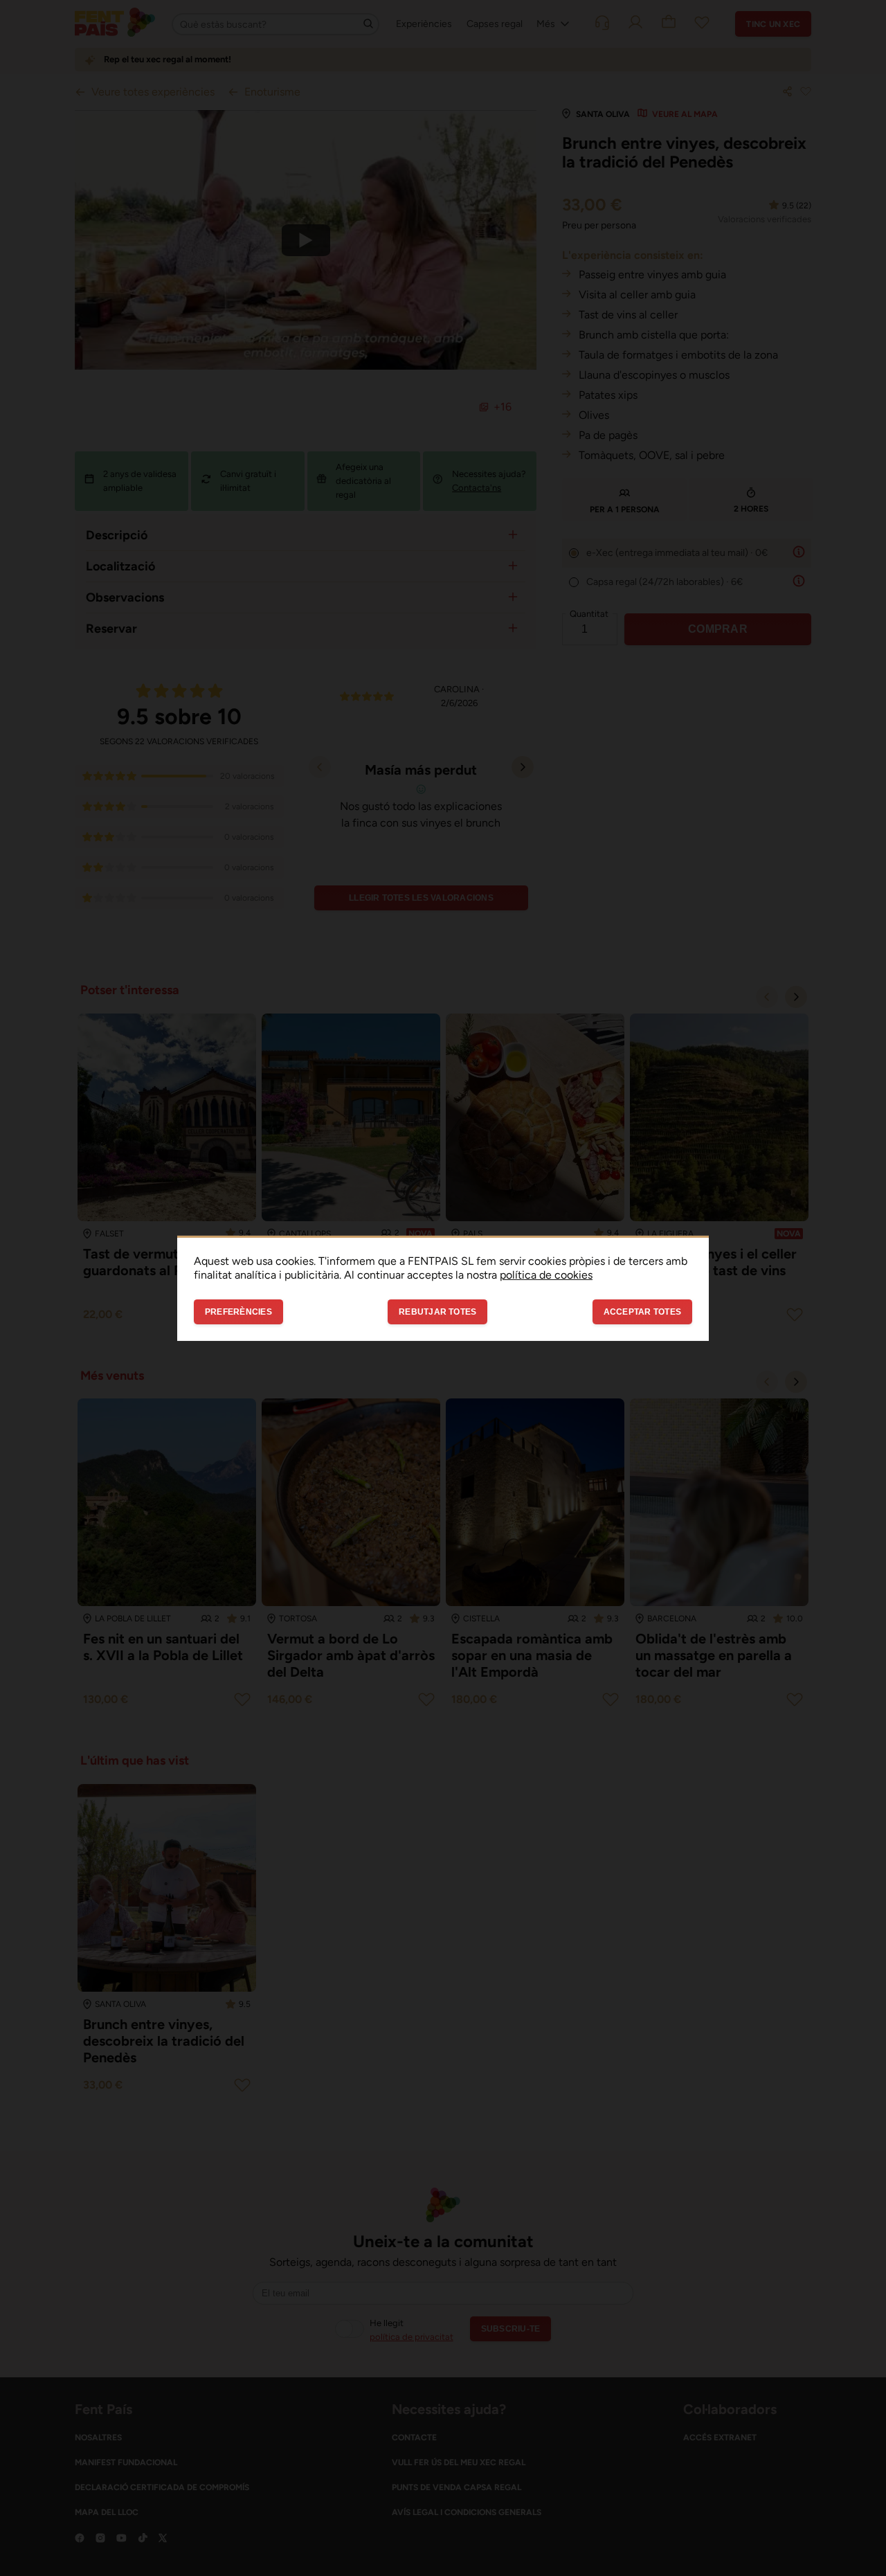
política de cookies (546, 1274)
